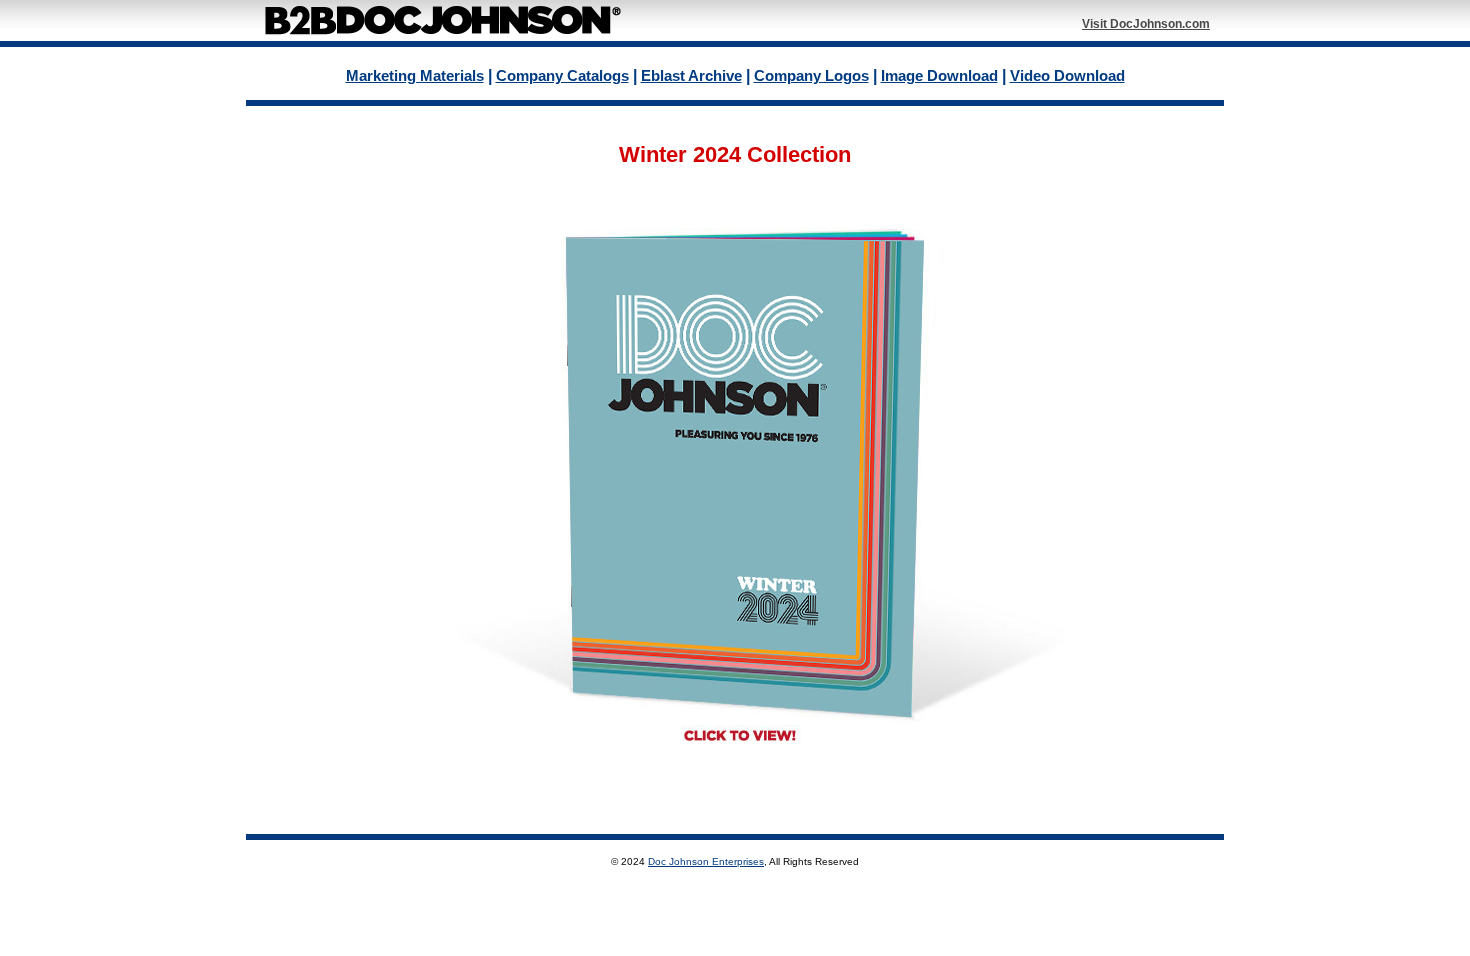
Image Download (939, 75)
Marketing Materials (415, 75)
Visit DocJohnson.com (1146, 24)
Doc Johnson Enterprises (706, 861)
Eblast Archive (691, 75)
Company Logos (811, 75)
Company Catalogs (562, 75)
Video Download (1067, 75)
